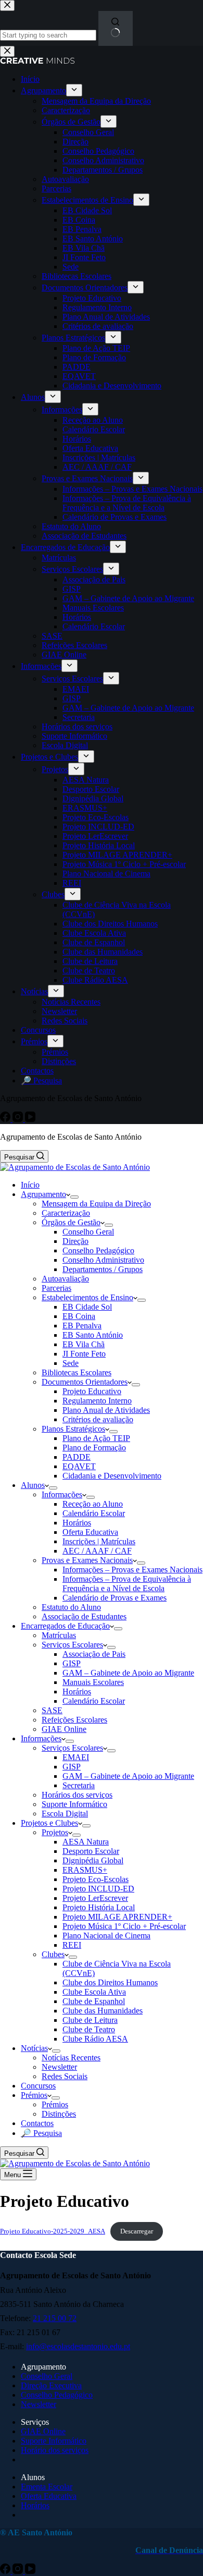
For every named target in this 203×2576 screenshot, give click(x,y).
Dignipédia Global (93, 1860)
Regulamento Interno (97, 1401)
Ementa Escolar (47, 2487)
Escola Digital (65, 1814)
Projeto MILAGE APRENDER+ (117, 1917)
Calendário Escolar (94, 1513)
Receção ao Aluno (93, 1504)
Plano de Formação (94, 1448)
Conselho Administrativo (103, 1260)
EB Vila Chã (84, 1344)
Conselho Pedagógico (98, 1250)
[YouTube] (30, 2571)
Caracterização (66, 1213)
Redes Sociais (65, 2076)
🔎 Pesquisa (41, 2133)
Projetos (55, 1832)
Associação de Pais (94, 1654)
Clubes (53, 1954)
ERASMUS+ (85, 1870)
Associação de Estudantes (84, 1616)
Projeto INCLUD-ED (98, 1889)
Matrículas (59, 1635)
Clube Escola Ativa (94, 1992)
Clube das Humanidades (103, 2011)
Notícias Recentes (71, 2058)
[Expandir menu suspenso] (74, 1197)
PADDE (77, 1457)
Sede (71, 1363)
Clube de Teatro (89, 2029)
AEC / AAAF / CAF (97, 1551)
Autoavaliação (65, 1279)
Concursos (38, 2086)
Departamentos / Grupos (103, 1269)
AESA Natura (86, 1842)
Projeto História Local (99, 1907)
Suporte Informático (74, 1804)
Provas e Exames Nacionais (87, 1560)
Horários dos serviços (77, 1795)
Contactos (37, 2123)
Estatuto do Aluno (71, 1607)
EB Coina (79, 1316)
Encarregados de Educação (65, 1626)
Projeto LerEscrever (95, 1898)
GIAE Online (64, 1729)
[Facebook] (6, 2571)
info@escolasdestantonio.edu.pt (78, 2346)
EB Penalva (82, 1326)
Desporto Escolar (91, 1851)
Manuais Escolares (93, 1682)
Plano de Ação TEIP (96, 1438)
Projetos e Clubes (49, 1823)
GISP (72, 1663)
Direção (75, 1241)
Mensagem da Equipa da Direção (96, 1204)
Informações (62, 1494)
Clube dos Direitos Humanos (110, 1982)
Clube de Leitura (90, 2020)
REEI (72, 1945)
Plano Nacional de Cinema (106, 1936)
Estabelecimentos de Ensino (87, 1297)
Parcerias (56, 1288)
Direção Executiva (51, 2385)
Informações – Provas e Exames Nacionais (132, 1570)
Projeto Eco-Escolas (96, 1879)
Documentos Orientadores (85, 1382)
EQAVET (79, 1466)
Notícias (34, 2048)
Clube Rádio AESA (95, 2039)
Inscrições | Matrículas (99, 1541)
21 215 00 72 (55, 2318)
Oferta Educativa (90, 1532)
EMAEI (76, 1757)
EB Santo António (93, 1335)
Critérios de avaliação (98, 1419)
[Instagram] (19, 2571)
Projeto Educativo (92, 1391)
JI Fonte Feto (84, 1354)
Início (30, 1185)
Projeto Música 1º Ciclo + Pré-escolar (124, 1926)
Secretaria (79, 1785)
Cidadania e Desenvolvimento (112, 1476)
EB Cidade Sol (87, 1307)
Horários (77, 1523)
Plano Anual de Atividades (106, 1410)
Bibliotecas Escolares (77, 1372)
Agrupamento (43, 1194)
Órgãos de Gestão (71, 1222)
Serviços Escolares (72, 1645)
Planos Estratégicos (73, 1429)
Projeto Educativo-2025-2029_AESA (53, 2231)
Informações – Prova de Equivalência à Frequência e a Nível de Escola (127, 1584)
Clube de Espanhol (94, 2001)
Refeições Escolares (74, 1720)
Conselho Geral (88, 1232)
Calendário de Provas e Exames (115, 1598)
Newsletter (59, 2067)
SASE (52, 1710)
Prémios (34, 2095)
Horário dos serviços (55, 2450)
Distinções (59, 2114)
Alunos (33, 1485)
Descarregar (137, 2231)
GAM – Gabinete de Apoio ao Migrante (128, 1673)
